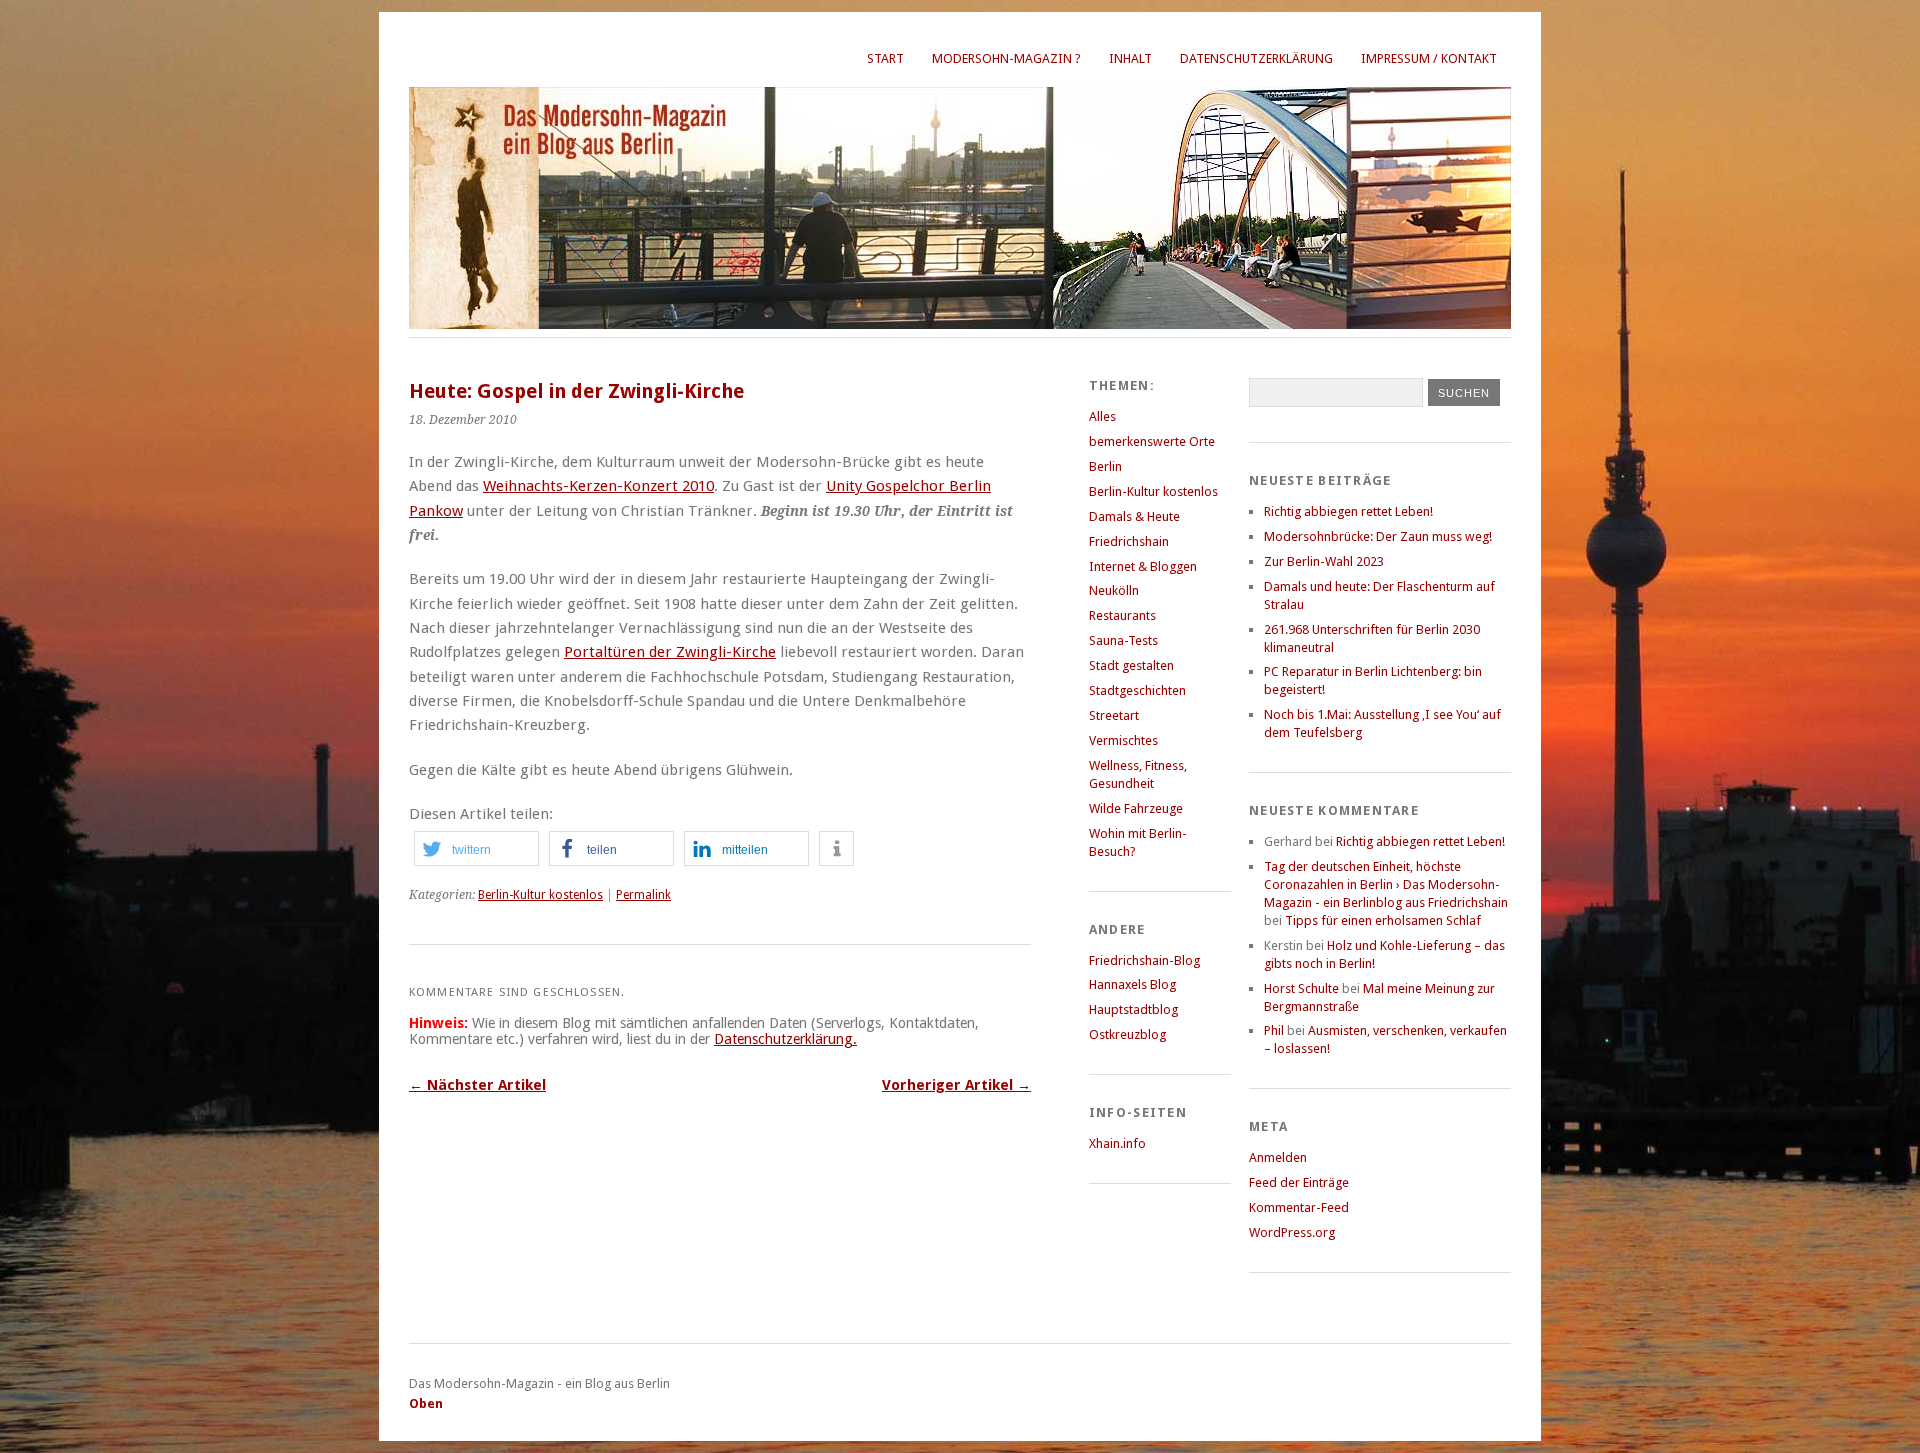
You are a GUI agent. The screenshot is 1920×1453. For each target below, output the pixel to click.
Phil (1274, 1030)
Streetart (1114, 715)
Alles (1102, 416)
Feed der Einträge (1299, 1182)
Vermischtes (1123, 740)
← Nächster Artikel (477, 1085)
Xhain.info (1117, 1143)
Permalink (643, 895)
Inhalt (1130, 58)
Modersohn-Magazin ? (1006, 58)
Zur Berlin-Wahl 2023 (1324, 561)
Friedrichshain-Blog (1144, 960)
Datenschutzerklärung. (785, 1039)
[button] (476, 848)
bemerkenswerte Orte (1152, 441)
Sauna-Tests (1123, 640)
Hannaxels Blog (1132, 984)
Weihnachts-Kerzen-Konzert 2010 (598, 486)
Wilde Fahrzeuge (1136, 808)
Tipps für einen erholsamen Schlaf (1383, 920)
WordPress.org (1292, 1232)
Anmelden (1278, 1157)
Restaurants (1122, 615)
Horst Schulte (1301, 988)
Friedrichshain (1129, 541)
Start (885, 58)
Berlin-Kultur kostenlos (540, 895)
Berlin (1105, 466)
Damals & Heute (1134, 516)
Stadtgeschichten (1137, 690)
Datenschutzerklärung (1256, 58)
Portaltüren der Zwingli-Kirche (670, 652)
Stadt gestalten (1131, 665)
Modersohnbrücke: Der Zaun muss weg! (1378, 536)
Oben (426, 1403)
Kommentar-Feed (1299, 1207)
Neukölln (1114, 590)
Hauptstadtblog (1133, 1009)
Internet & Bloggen (1143, 566)
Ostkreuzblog (1127, 1034)
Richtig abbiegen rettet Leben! (1348, 511)
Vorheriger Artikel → (956, 1085)
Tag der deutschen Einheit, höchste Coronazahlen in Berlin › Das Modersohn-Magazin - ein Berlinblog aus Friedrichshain (1386, 884)
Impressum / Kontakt (1429, 58)
